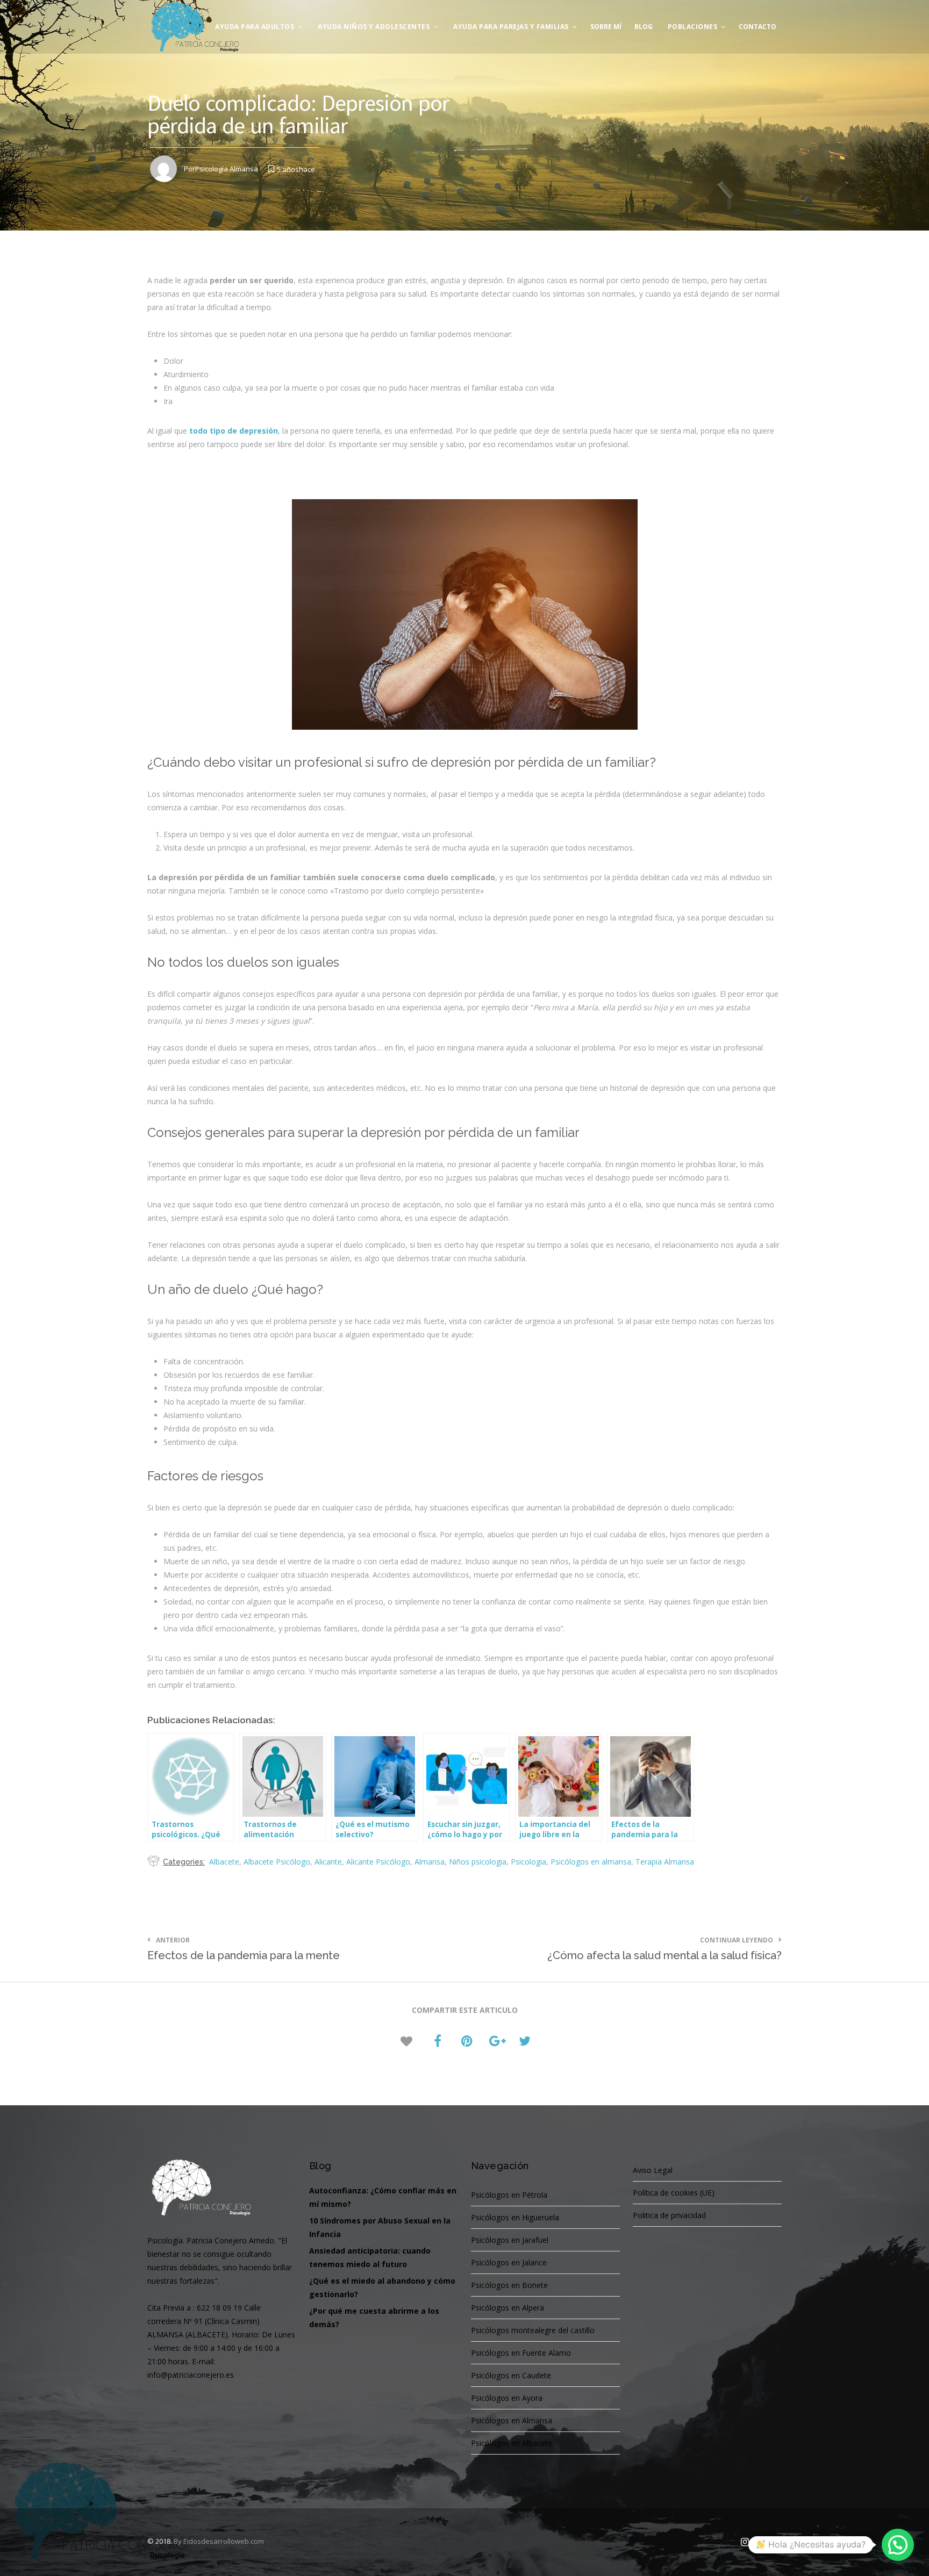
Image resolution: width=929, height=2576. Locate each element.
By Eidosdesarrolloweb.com (219, 2541)
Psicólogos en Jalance (509, 2262)
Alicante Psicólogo (378, 1862)
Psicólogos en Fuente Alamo (521, 2353)
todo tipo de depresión (234, 431)
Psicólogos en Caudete (511, 2375)
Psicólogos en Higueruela (515, 2217)
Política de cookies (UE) (674, 2193)
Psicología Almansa (227, 169)
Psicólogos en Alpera (508, 2308)
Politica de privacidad (669, 2215)
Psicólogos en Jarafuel (510, 2240)
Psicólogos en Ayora (507, 2398)
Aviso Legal (653, 2170)
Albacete (224, 1862)
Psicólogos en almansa (591, 1862)
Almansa (430, 1862)
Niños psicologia (478, 1862)
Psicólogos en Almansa (512, 2420)
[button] (898, 2545)
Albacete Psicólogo (277, 1862)
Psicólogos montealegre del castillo (533, 2330)
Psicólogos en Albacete (512, 2443)
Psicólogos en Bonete (509, 2285)
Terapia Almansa (665, 1862)
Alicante (328, 1862)
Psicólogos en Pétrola (509, 2195)
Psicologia (528, 1862)
